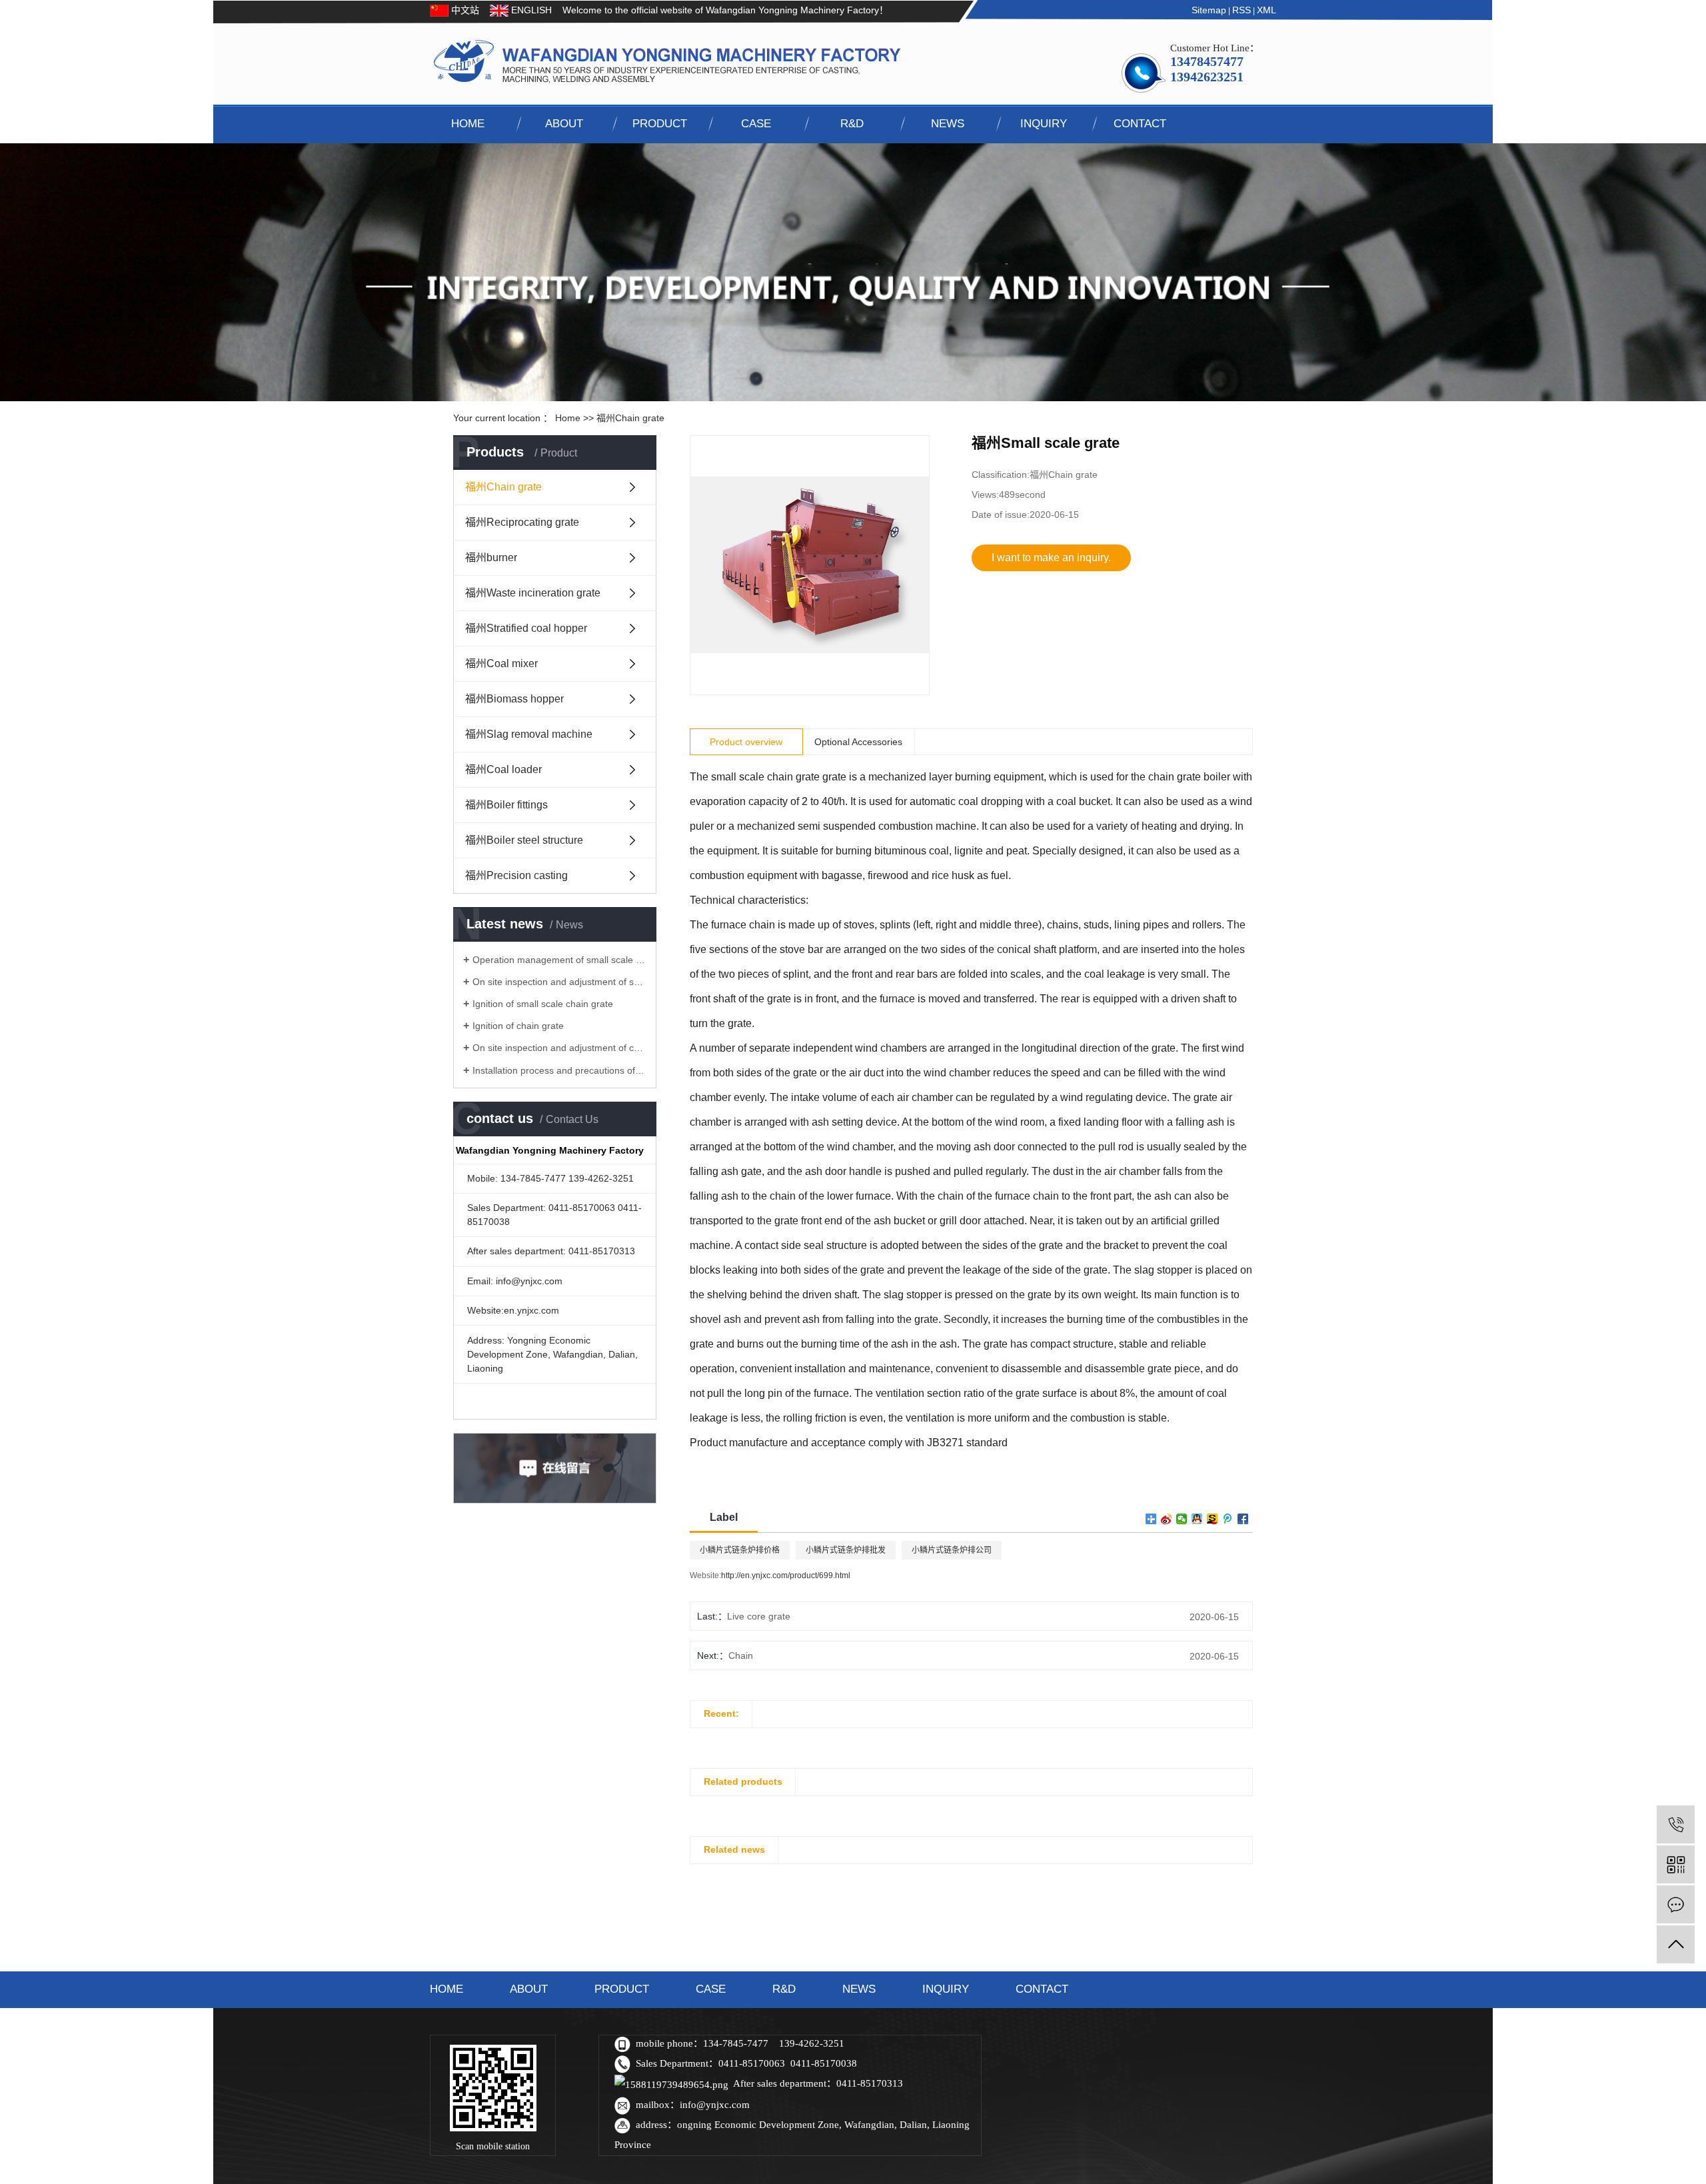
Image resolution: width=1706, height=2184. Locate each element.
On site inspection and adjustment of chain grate (559, 1048)
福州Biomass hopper (514, 699)
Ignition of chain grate (518, 1026)
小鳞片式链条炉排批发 (846, 1550)
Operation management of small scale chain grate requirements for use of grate (559, 960)
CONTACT (1140, 124)
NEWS (948, 124)
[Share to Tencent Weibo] (1228, 1519)
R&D (852, 124)
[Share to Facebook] (1243, 1519)
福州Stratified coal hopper (526, 628)
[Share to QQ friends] (1197, 1519)
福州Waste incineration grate (533, 593)
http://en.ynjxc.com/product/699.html (786, 1576)
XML (1267, 10)
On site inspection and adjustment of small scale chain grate (559, 982)
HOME (468, 124)
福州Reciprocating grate (522, 522)
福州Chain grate (630, 418)
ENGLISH (530, 10)
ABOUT (564, 124)
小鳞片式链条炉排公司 (952, 1550)
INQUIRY (1044, 124)
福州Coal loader (503, 769)
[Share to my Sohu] (1213, 1519)
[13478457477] (1676, 1824)
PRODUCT (660, 124)
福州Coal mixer (501, 663)
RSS (1242, 10)
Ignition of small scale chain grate (543, 1004)
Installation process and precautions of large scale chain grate (559, 1070)
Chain (741, 1655)
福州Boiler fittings (506, 805)
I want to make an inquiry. (1051, 557)
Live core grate (759, 1616)
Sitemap (1209, 10)
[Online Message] (1676, 1904)
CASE (756, 124)
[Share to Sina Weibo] (1167, 1519)
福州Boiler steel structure (524, 840)
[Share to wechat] (1182, 1519)
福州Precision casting (516, 875)
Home (568, 418)
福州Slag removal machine (529, 734)
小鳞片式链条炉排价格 (740, 1550)
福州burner (491, 557)
